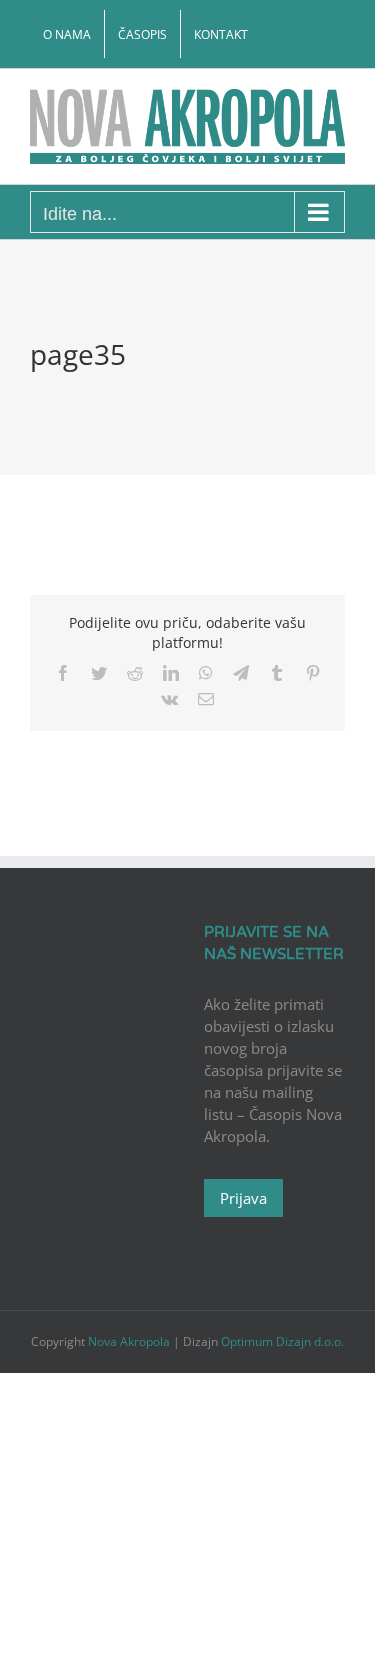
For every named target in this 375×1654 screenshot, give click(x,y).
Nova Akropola (130, 1341)
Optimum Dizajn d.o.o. (282, 1341)
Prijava (243, 1198)
